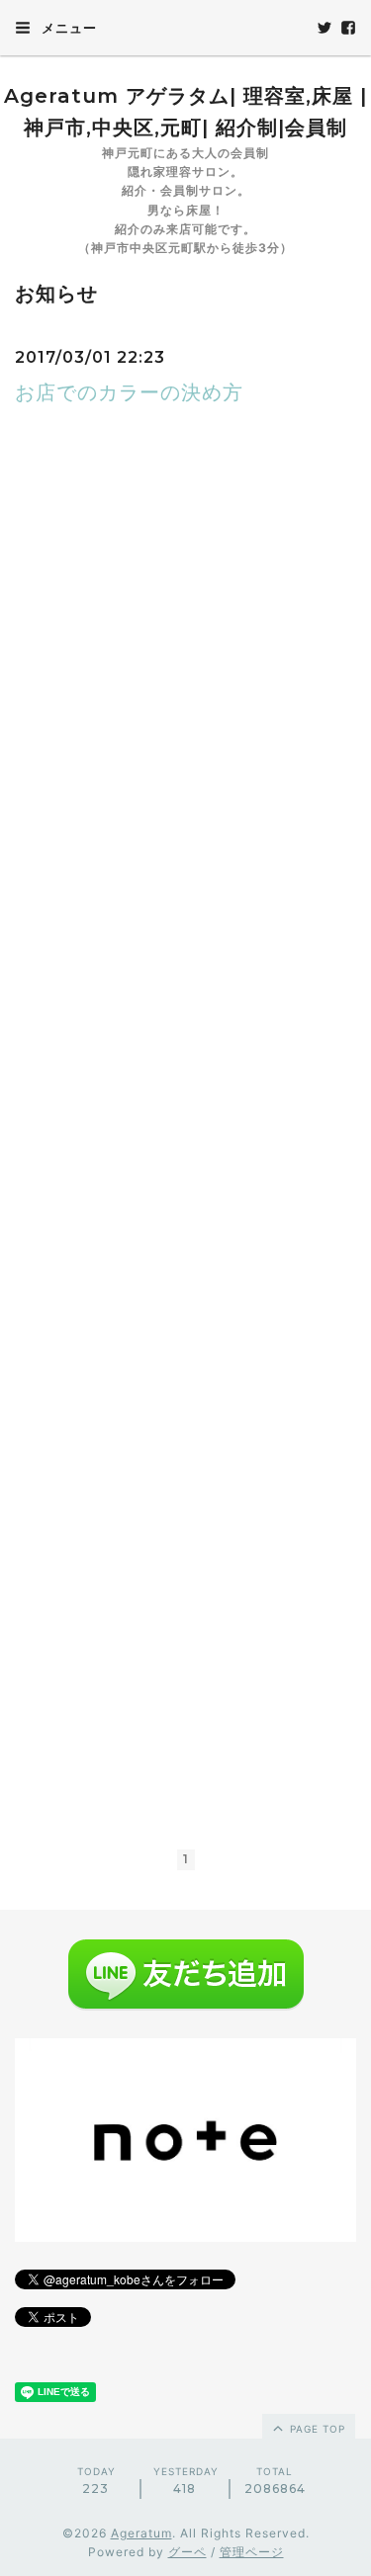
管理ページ (252, 2552)
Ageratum (141, 2533)
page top (316, 2429)
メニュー (67, 28)
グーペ (187, 2552)
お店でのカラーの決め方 (129, 392)
